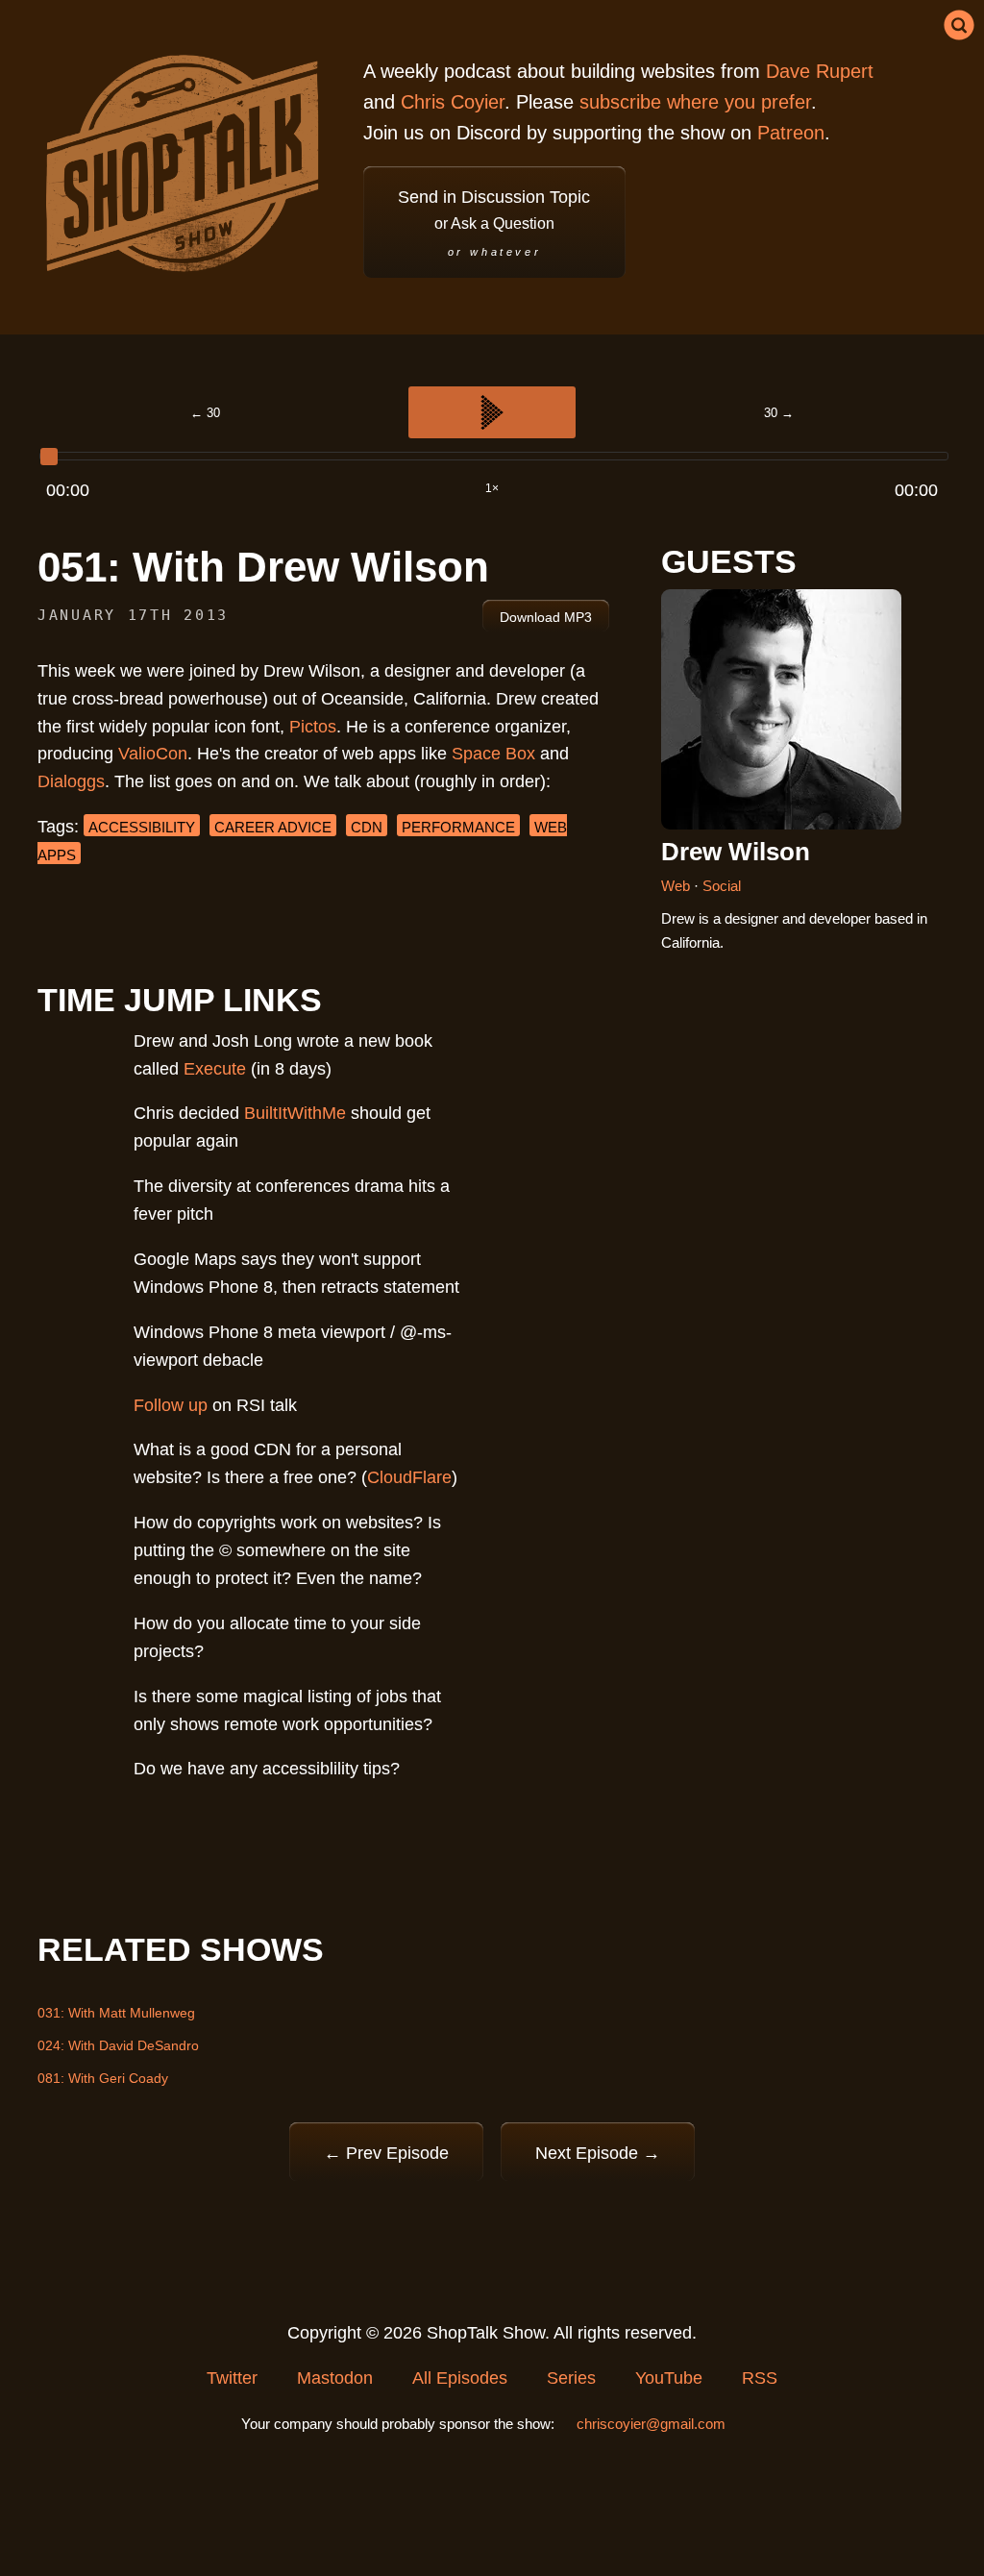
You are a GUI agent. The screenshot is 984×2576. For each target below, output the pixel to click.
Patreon (791, 133)
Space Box (493, 754)
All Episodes (460, 2378)
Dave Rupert (820, 71)
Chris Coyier (453, 102)
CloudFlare (409, 1477)
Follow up (171, 1405)
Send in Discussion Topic (494, 223)
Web (677, 886)
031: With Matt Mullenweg (116, 2013)
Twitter (232, 2378)
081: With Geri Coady (103, 2078)
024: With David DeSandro (118, 2045)
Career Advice (273, 827)
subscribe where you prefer (695, 102)
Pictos (313, 727)
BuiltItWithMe (295, 1113)
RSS (760, 2378)
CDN (367, 827)
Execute (215, 1069)
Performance (458, 827)
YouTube (669, 2378)
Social (722, 886)
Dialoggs (71, 781)
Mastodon (335, 2378)
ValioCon (153, 754)
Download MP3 (546, 618)
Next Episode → (598, 2153)
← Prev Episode (386, 2153)
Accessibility (142, 827)
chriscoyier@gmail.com (651, 2424)
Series (571, 2378)
